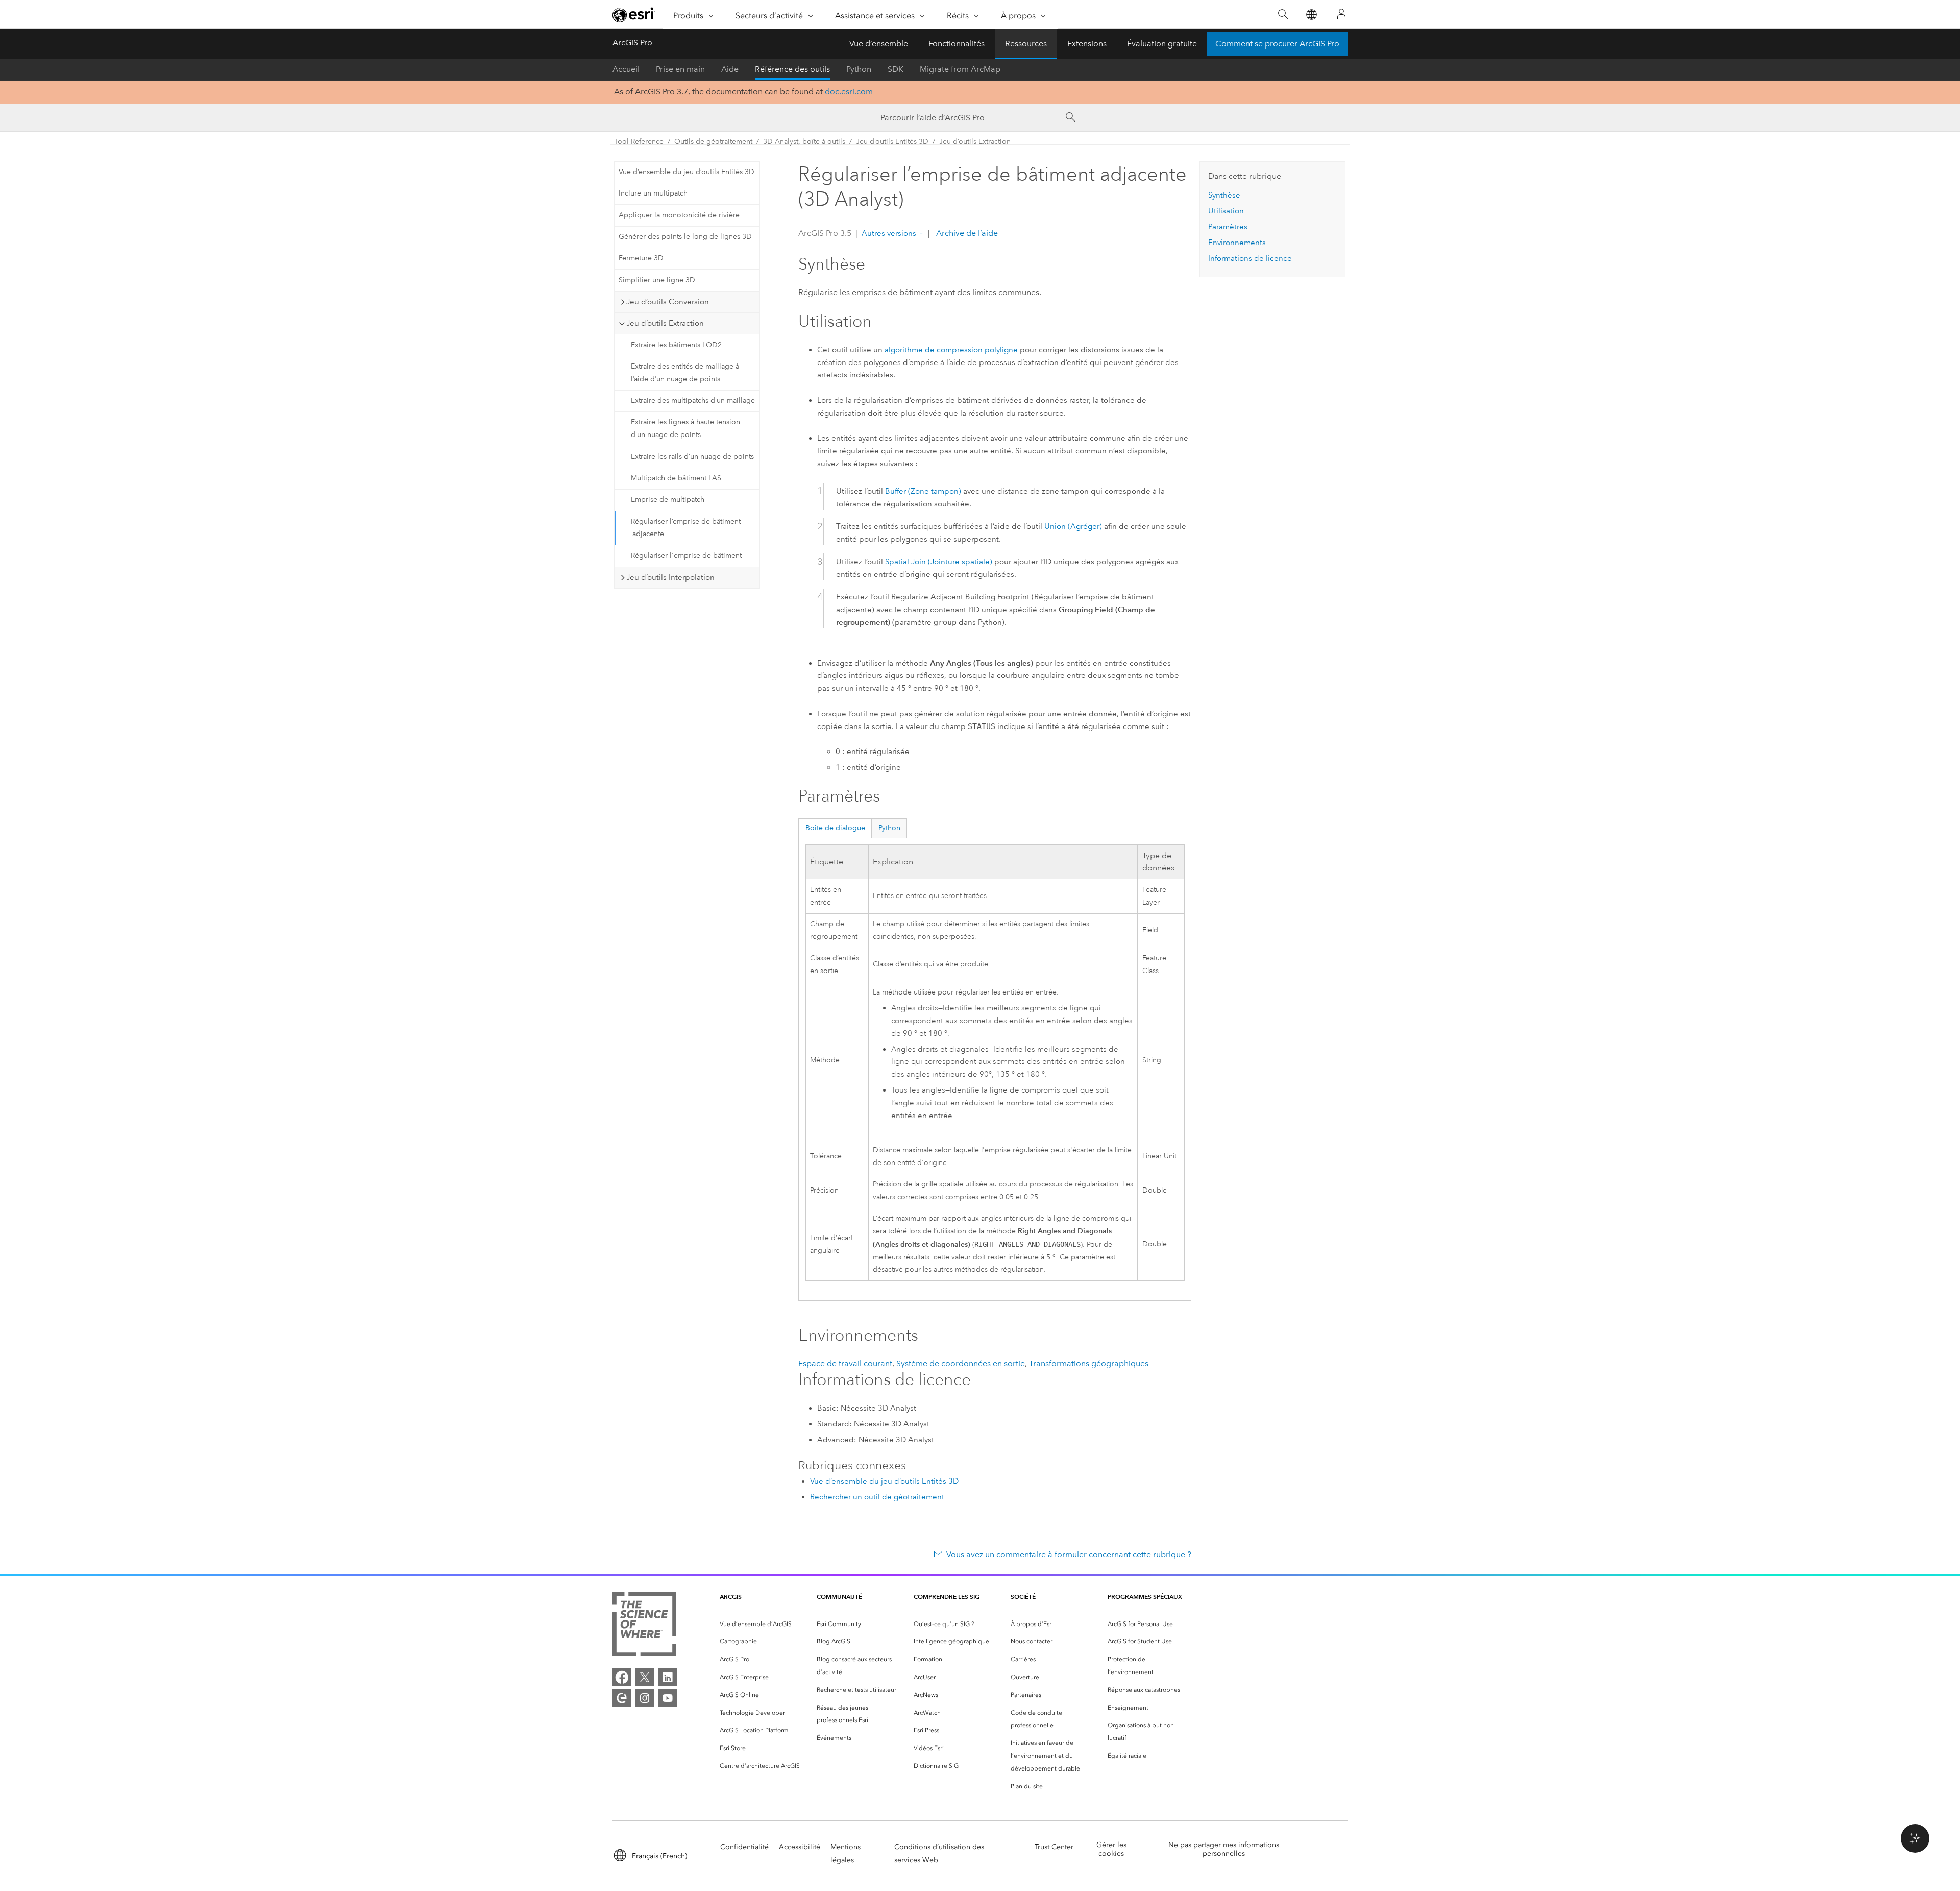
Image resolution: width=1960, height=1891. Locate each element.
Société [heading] (1023, 1597)
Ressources (1026, 44)
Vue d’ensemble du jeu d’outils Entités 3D (687, 172)
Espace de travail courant (845, 1363)
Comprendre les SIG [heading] (947, 1597)
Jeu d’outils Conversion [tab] (668, 302)
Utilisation (1226, 211)
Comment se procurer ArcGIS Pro (1277, 44)
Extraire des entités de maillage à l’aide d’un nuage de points (685, 373)
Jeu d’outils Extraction (975, 142)
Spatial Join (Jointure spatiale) (939, 562)
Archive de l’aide (966, 233)
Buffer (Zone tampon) (923, 491)
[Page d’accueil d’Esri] (634, 15)
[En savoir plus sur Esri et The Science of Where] (644, 1626)
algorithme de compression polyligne (951, 350)
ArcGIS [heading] (731, 1597)
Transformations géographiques (1089, 1363)
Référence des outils (792, 69)
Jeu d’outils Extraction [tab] (665, 323)
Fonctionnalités (957, 44)
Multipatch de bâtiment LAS (676, 478)
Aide (730, 69)
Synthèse (1224, 195)
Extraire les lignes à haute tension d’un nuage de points (685, 428)
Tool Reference (639, 142)
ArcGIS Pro (632, 43)
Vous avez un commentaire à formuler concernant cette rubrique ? (1069, 1554)
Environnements (1237, 243)
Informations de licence (1250, 258)
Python (859, 69)
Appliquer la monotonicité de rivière (679, 215)
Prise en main (680, 69)
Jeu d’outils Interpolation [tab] (670, 577)
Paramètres (1228, 227)
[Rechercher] (1283, 15)
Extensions (1087, 44)
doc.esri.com (849, 92)
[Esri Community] (622, 1698)
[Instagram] (645, 1698)
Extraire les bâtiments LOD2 (676, 345)
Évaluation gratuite (1162, 44)
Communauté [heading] (839, 1597)
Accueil (626, 69)
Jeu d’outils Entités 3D (892, 142)
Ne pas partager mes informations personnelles (1224, 1849)
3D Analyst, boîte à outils (804, 142)
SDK (896, 69)
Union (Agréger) (1073, 526)
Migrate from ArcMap (960, 69)
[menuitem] (760, 1624)
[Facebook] (622, 1677)
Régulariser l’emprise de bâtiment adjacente (686, 528)
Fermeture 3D (641, 258)
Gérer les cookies (1111, 1849)
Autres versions (889, 233)
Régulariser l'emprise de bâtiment (686, 556)
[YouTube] (668, 1698)
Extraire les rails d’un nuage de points (692, 457)
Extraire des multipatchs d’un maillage (693, 401)
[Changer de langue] (1311, 15)
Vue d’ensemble (879, 44)
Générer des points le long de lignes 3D (685, 237)
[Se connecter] (1341, 14)
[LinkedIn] (668, 1677)
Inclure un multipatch (653, 193)
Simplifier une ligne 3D (657, 280)
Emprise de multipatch (668, 500)
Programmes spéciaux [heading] (1145, 1597)
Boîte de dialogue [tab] (835, 828)
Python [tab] (889, 828)
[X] (645, 1677)
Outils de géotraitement (713, 142)
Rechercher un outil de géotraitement (877, 1497)
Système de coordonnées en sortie (961, 1363)
